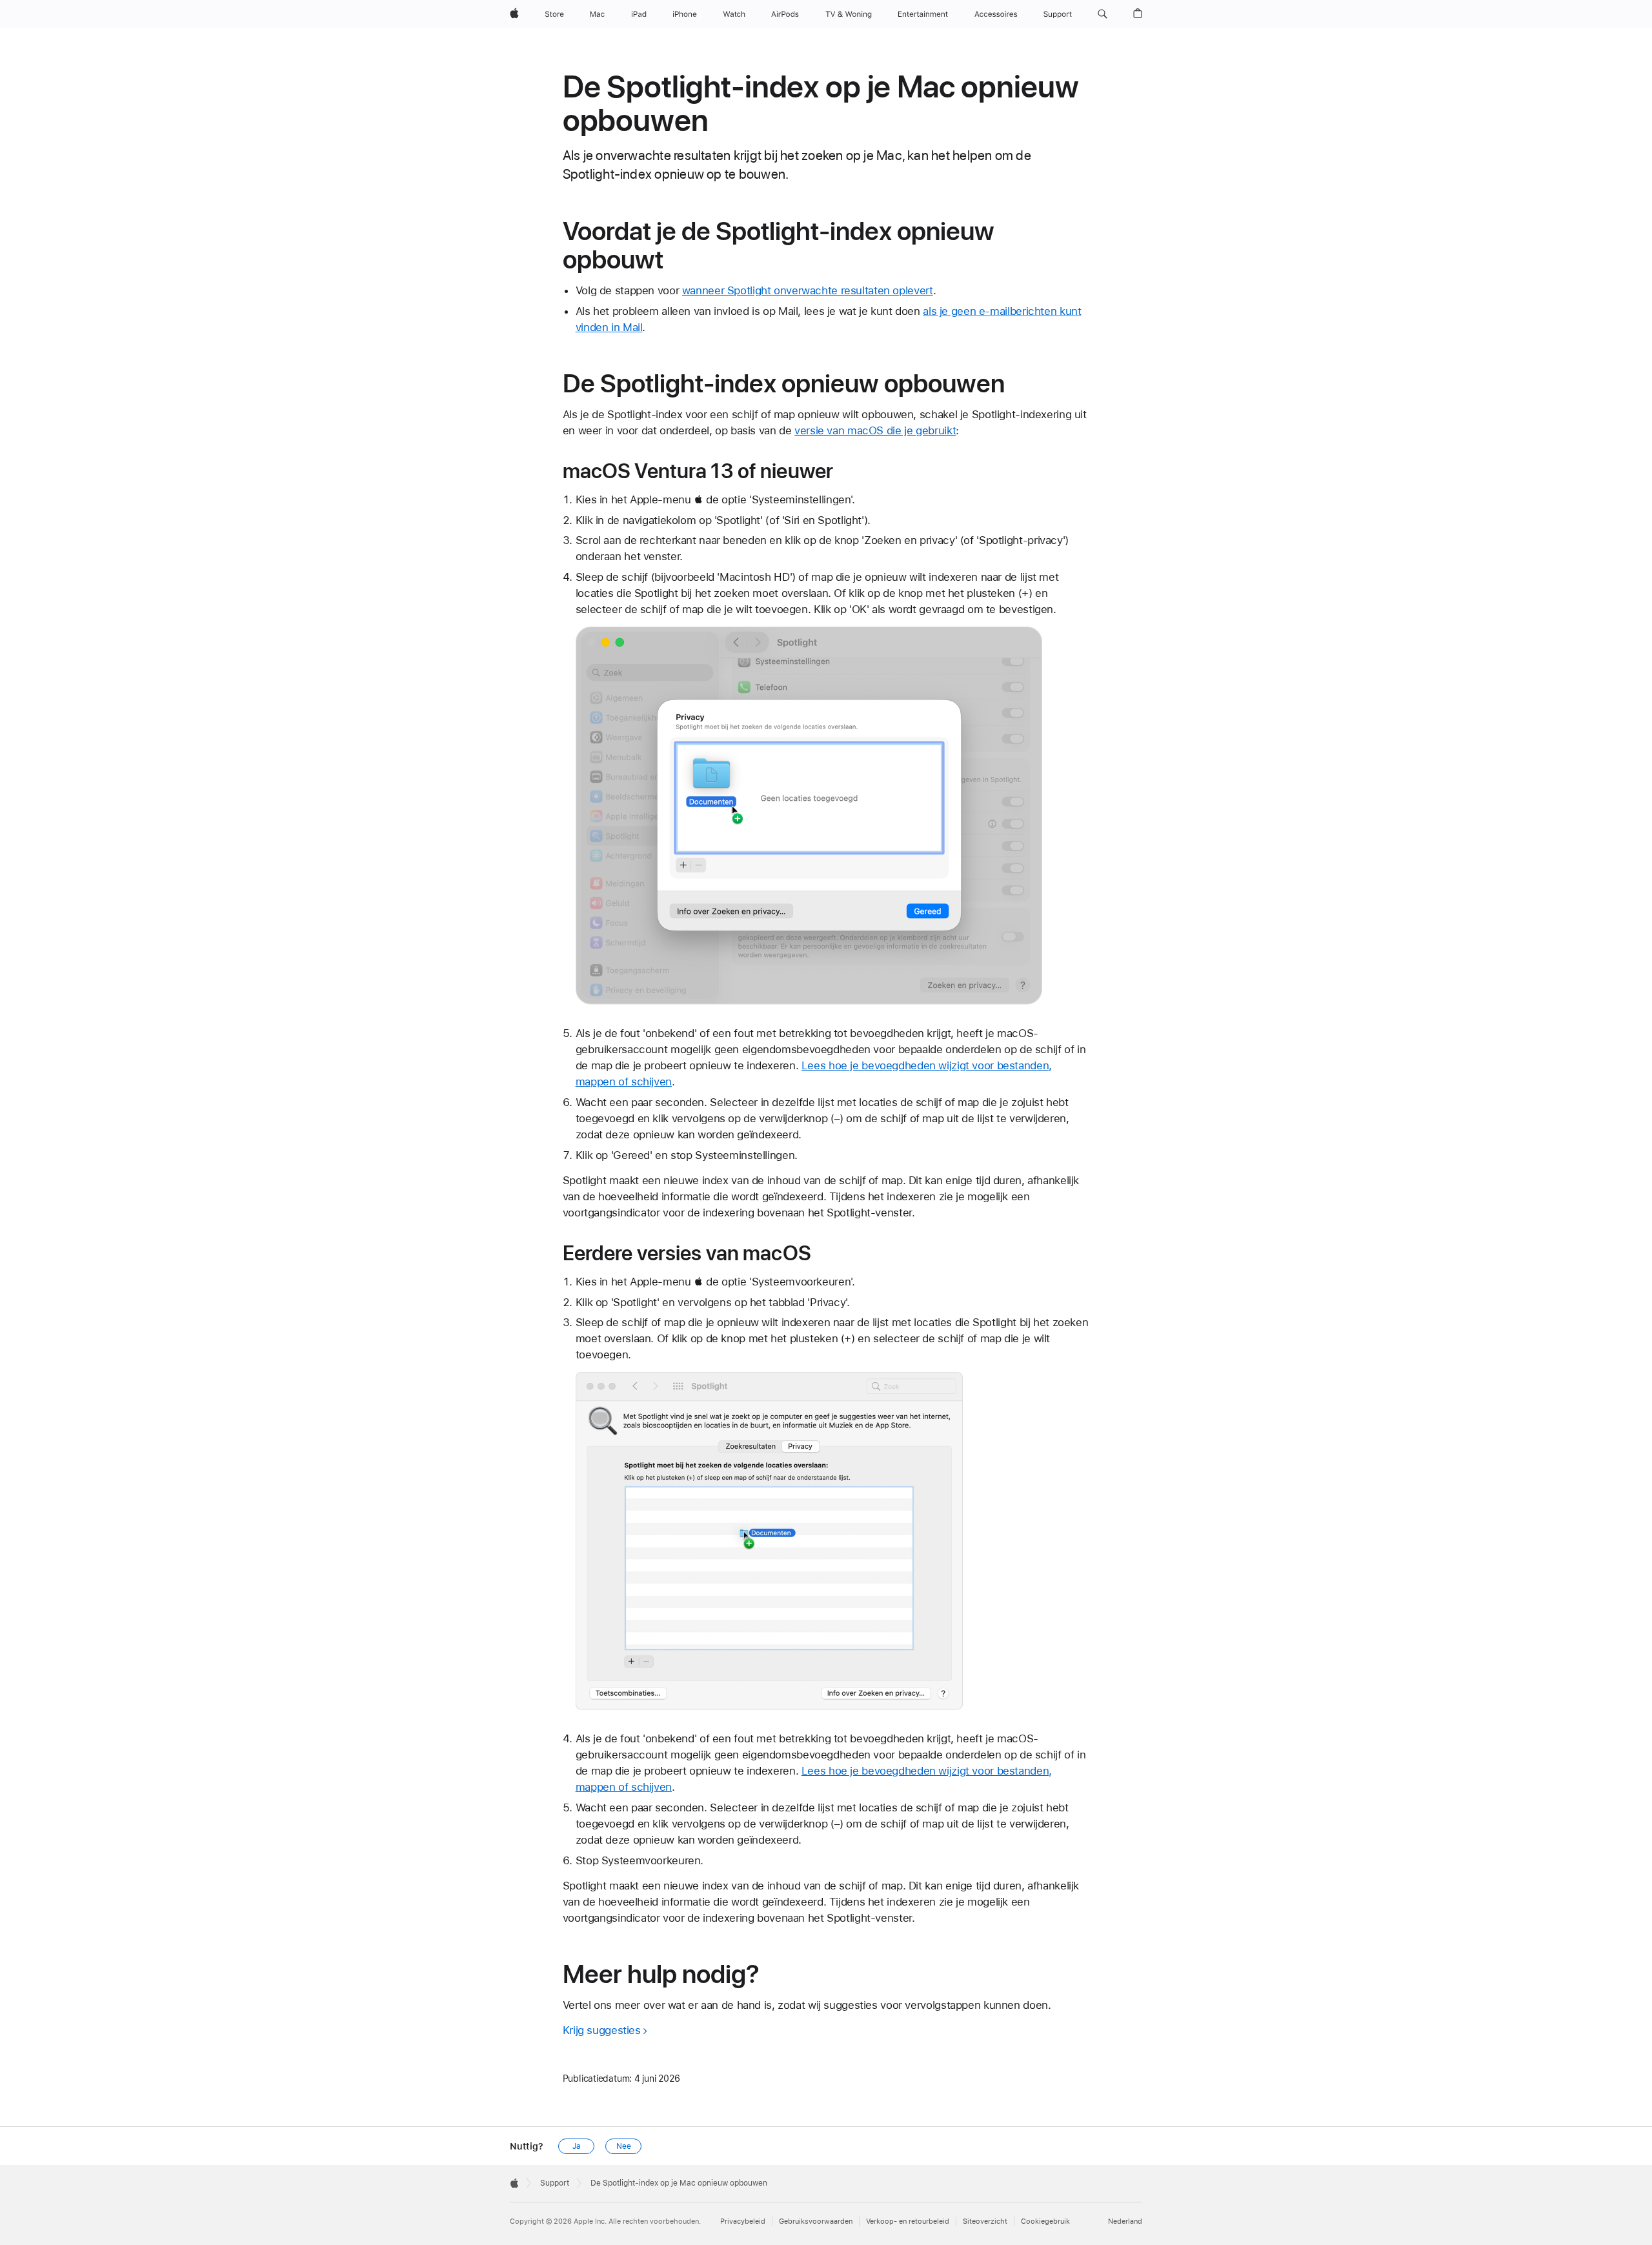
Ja (577, 2146)
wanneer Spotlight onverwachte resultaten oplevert (808, 290)
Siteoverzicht (985, 2221)
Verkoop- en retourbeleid (908, 2221)
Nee (624, 2146)
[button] (1103, 14)
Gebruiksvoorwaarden (816, 2221)
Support (555, 2183)
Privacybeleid (743, 2221)
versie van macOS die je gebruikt (875, 430)
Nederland (1125, 2221)
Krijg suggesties (602, 2030)
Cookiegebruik (1045, 2221)
